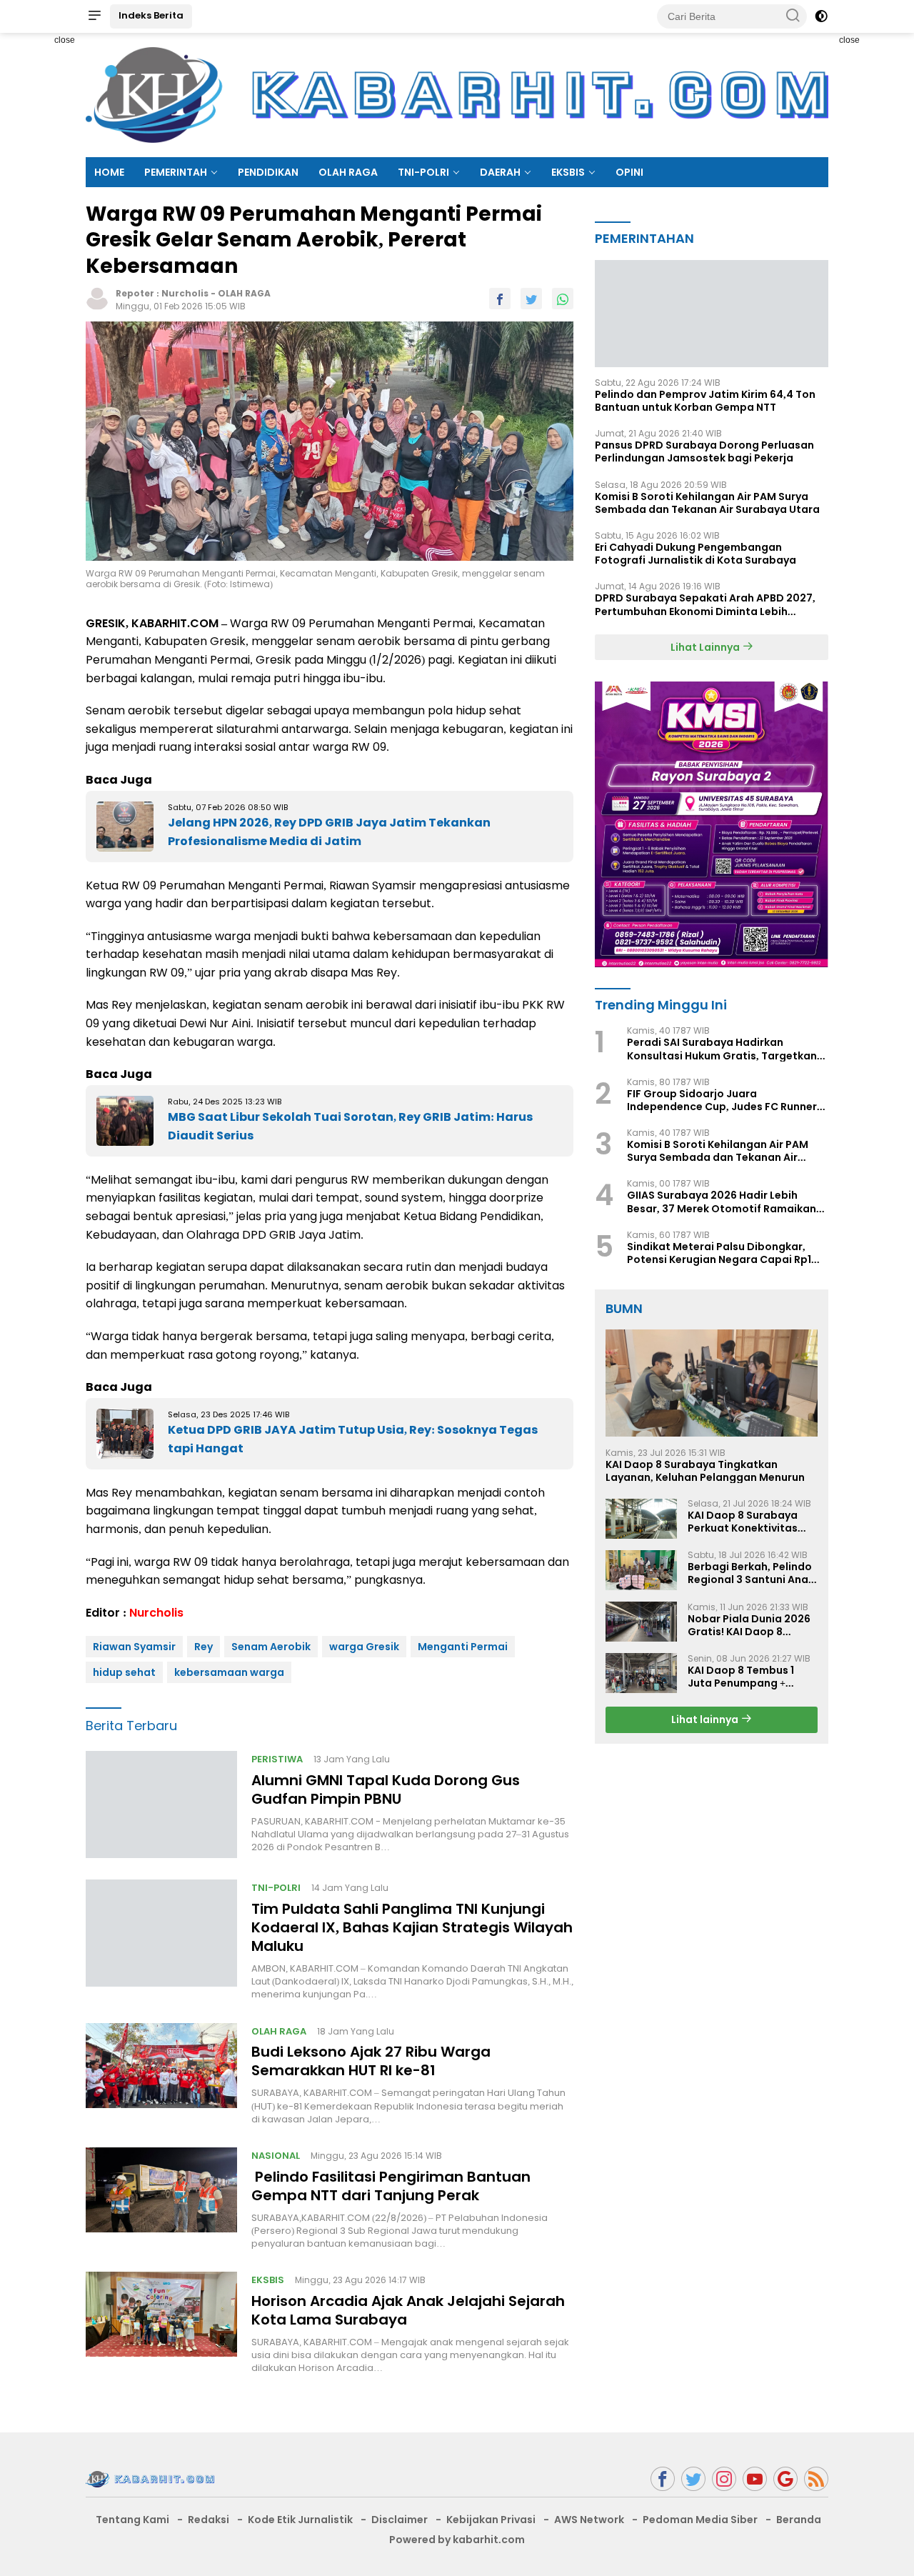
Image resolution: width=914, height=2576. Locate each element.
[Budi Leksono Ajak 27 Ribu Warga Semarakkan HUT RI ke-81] (161, 2075)
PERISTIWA (277, 1759)
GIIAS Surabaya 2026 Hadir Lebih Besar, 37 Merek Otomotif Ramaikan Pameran (722, 1202)
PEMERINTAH (176, 172)
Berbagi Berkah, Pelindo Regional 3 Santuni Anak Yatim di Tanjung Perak (751, 1573)
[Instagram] (724, 2479)
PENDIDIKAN (268, 172)
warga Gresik (364, 1647)
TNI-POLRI (423, 172)
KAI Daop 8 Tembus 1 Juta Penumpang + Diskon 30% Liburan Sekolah (741, 1676)
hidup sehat (124, 1672)
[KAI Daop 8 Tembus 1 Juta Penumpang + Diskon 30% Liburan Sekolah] (641, 1673)
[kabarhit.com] (150, 2478)
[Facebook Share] (500, 299)
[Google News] (785, 2479)
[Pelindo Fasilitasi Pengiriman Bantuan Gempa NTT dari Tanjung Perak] (161, 2199)
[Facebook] (663, 2479)
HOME (109, 172)
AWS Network (589, 2520)
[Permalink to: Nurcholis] (97, 298)
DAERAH (500, 172)
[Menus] (94, 16)
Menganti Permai (463, 1647)
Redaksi (209, 2520)
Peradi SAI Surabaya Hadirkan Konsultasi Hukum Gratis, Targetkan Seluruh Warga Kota (722, 1049)
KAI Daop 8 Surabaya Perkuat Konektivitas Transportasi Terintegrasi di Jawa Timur (743, 1521)
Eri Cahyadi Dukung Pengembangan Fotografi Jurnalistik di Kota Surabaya (695, 553)
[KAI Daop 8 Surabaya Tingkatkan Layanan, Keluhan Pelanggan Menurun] (712, 1383)
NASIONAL (276, 2156)
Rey (204, 1647)
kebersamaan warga (229, 1672)
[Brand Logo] (457, 94)
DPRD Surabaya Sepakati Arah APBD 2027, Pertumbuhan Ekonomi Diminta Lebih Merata (705, 604)
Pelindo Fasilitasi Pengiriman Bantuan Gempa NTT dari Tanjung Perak (391, 2186)
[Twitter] (693, 2479)
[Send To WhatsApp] (563, 299)
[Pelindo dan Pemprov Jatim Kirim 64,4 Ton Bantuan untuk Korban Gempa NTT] (712, 313)
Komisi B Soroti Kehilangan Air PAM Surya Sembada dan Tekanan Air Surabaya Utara (707, 502)
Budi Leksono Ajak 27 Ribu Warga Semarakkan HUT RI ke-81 (371, 2061)
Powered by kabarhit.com (457, 2540)
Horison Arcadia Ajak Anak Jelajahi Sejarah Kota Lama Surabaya (408, 2310)
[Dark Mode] (821, 16)
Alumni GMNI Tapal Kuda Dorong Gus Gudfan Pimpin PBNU (386, 1789)
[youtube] (755, 2479)
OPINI (629, 172)
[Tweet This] (531, 299)
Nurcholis (185, 293)
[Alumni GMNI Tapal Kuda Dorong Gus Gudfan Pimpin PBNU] (161, 1804)
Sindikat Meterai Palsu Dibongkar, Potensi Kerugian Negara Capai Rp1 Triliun (719, 1252)
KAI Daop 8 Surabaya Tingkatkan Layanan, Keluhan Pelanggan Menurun (705, 1470)
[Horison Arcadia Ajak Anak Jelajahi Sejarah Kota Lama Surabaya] (161, 2323)
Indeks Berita (151, 15)
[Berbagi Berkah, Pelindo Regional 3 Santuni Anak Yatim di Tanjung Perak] (641, 1570)
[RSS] (816, 2479)
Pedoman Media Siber (700, 2520)
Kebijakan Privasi (491, 2520)
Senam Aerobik (271, 1647)
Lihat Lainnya (706, 647)
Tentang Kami (132, 2520)
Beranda (799, 2520)
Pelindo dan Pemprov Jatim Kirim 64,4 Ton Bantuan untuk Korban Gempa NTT (705, 400)
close (65, 40)
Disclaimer (400, 2520)
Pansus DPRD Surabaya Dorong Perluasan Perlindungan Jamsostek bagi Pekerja (704, 451)
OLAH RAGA (348, 172)
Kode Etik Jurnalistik (300, 2520)
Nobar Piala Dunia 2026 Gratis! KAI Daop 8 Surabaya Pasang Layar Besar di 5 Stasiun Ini (750, 1624)
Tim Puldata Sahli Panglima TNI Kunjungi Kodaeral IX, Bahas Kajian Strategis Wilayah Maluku (412, 1927)
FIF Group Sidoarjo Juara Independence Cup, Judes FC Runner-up (725, 1099)
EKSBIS (568, 172)
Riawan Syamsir (134, 1647)
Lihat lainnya (706, 1719)
